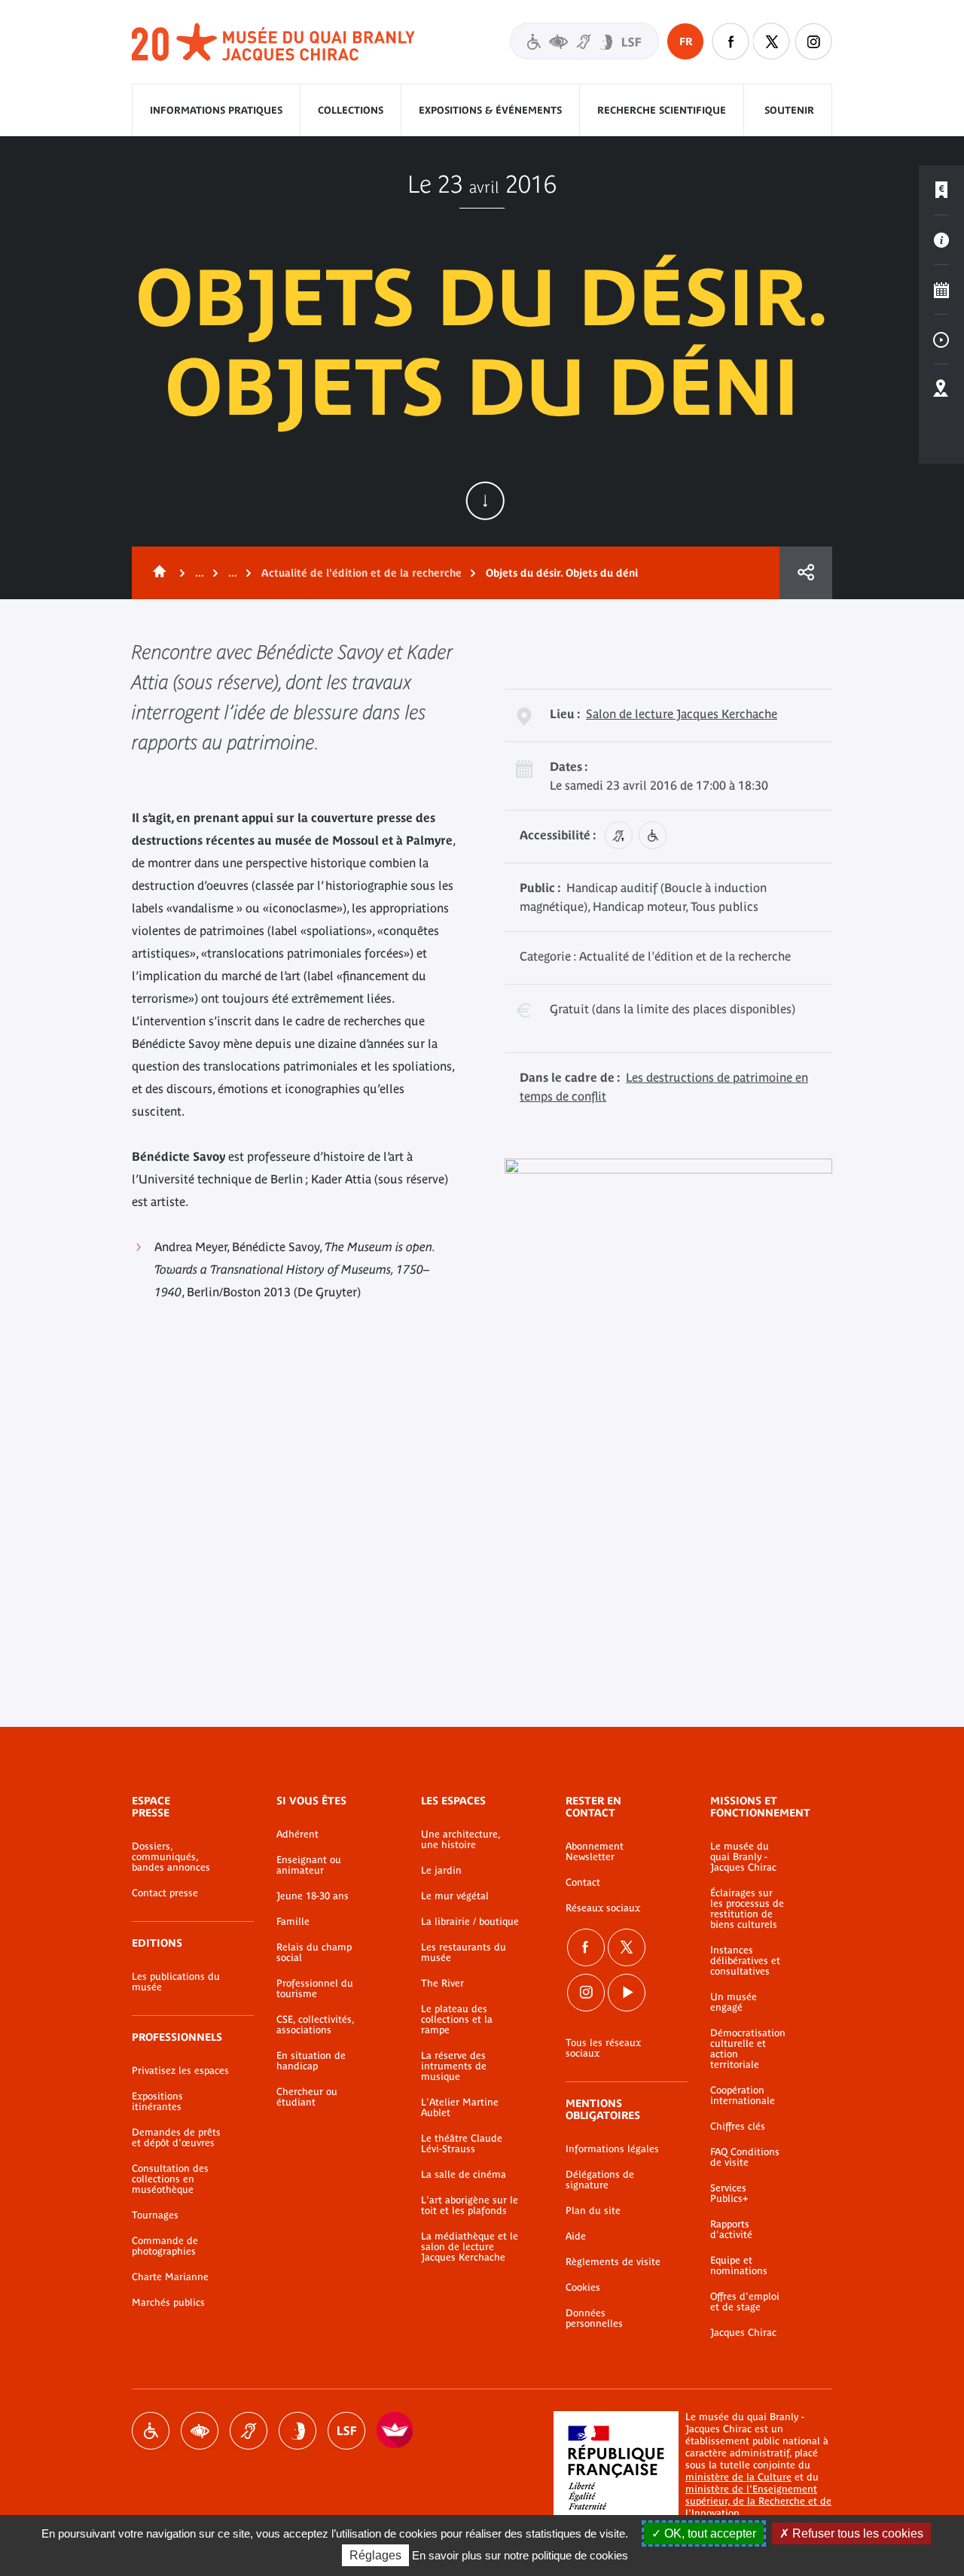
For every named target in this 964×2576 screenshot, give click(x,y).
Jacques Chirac (743, 2333)
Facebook (586, 1947)
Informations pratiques (216, 110)
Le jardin (441, 1871)
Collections (351, 110)
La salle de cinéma (464, 2175)
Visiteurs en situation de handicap (584, 41)
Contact (583, 1883)
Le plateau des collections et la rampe (457, 2020)
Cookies (583, 2288)
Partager (806, 573)
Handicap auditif (249, 2431)
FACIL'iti (395, 2431)
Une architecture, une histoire (461, 1840)
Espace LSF (346, 2431)
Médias (941, 340)
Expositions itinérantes (157, 2102)
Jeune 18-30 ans (313, 1896)
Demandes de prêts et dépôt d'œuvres (176, 2138)
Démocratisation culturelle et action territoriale (748, 2049)
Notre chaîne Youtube (627, 1993)
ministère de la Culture (738, 2477)
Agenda (941, 290)
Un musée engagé (734, 2002)
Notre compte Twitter (772, 41)
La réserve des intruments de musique (454, 2066)
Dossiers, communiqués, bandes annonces (171, 1857)
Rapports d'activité (731, 2230)
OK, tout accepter (709, 2533)
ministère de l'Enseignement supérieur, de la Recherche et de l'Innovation (758, 2501)
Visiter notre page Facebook (731, 41)
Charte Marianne (170, 2277)
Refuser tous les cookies (856, 2533)
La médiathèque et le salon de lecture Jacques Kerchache (470, 2247)
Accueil (157, 573)
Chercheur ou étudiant (307, 2097)
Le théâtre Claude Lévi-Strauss (462, 2144)
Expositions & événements (490, 110)
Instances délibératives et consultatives (745, 1961)
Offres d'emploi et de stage (745, 2302)
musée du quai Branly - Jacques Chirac (274, 43)
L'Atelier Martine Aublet (460, 2108)
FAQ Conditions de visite (745, 2157)
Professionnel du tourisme (315, 1989)
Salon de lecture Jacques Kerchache (682, 714)
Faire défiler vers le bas (485, 501)
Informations (941, 240)
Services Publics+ (729, 2194)
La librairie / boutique (470, 1922)
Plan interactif (941, 389)
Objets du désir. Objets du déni (562, 573)
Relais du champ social (314, 1953)
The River (442, 1984)
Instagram (813, 41)
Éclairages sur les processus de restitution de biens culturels (747, 1909)
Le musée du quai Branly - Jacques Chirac (743, 1857)
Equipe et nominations (739, 2266)
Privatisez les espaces (180, 2071)
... (200, 573)
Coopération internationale (743, 2096)
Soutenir (789, 110)
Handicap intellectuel (297, 2431)
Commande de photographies (165, 2246)
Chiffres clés (738, 2127)
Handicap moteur (151, 2431)
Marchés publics (168, 2303)
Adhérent (297, 1835)
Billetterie (941, 190)
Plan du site (593, 2211)
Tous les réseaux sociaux (603, 2048)
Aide (576, 2236)
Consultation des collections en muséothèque (170, 2179)
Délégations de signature (600, 2180)
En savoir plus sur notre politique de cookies (520, 2555)
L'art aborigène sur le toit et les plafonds (470, 2206)
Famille (293, 1922)
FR (686, 41)
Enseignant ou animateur (309, 1865)
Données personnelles (594, 2319)
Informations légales (612, 2149)
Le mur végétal (455, 1896)
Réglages (375, 2555)
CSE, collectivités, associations (315, 2025)
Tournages (155, 2215)
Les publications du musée (176, 1982)
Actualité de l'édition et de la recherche (361, 573)
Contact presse (165, 1893)
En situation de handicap (311, 2061)
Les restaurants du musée (464, 1953)
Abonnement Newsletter (595, 1852)
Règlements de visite (613, 2262)
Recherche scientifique (662, 110)
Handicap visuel (200, 2431)
